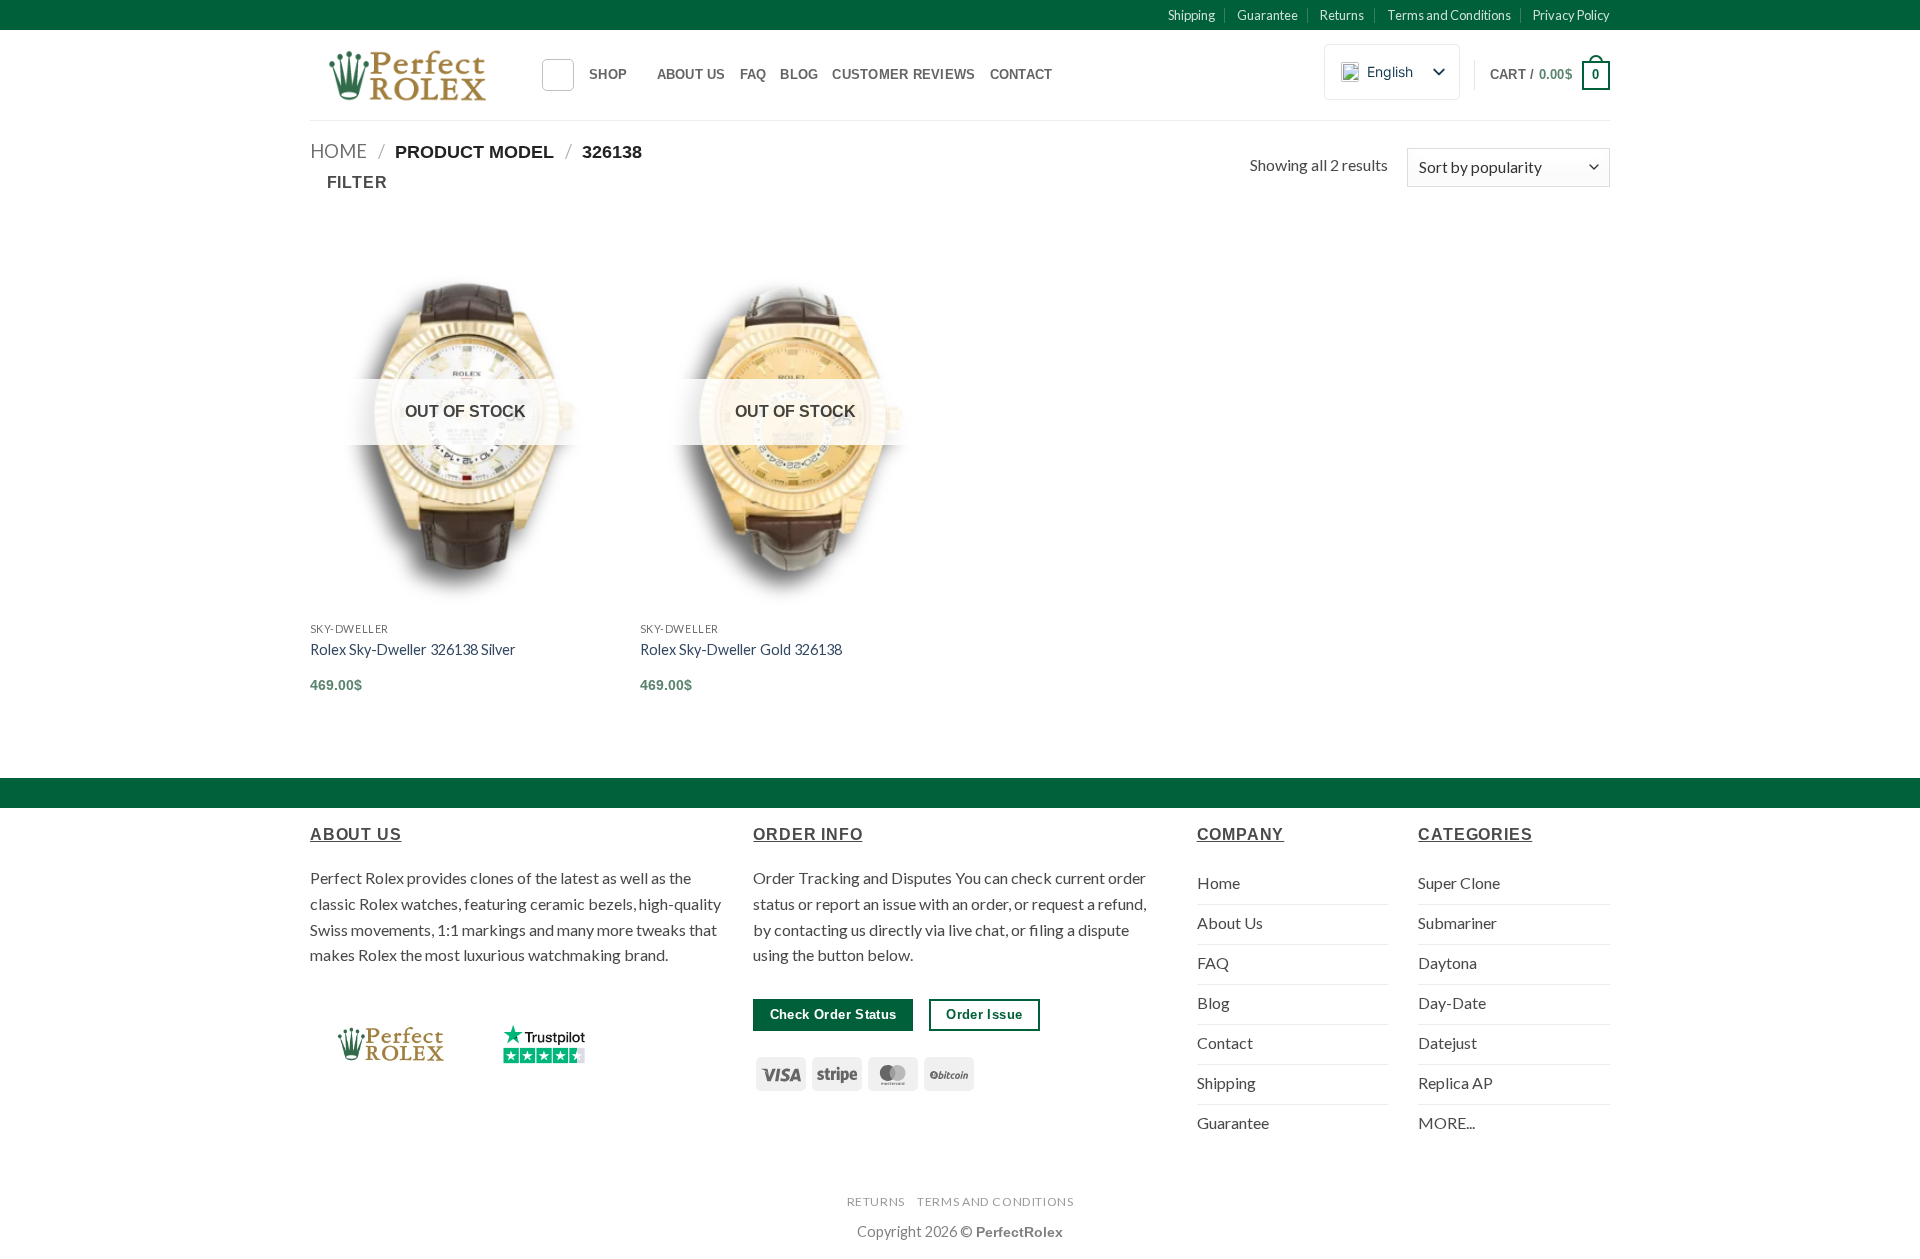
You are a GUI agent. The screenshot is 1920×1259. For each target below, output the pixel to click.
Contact (1021, 74)
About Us (691, 74)
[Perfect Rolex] (410, 75)
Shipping (1191, 15)
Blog (799, 74)
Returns (1342, 15)
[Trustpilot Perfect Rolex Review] (544, 1044)
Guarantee (1267, 15)
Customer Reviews (903, 74)
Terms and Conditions (1449, 15)
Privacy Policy (1571, 15)
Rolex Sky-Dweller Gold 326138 (741, 649)
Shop (608, 74)
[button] (1550, 76)
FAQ (753, 74)
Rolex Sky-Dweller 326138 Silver (413, 649)
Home (338, 151)
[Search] (558, 75)
